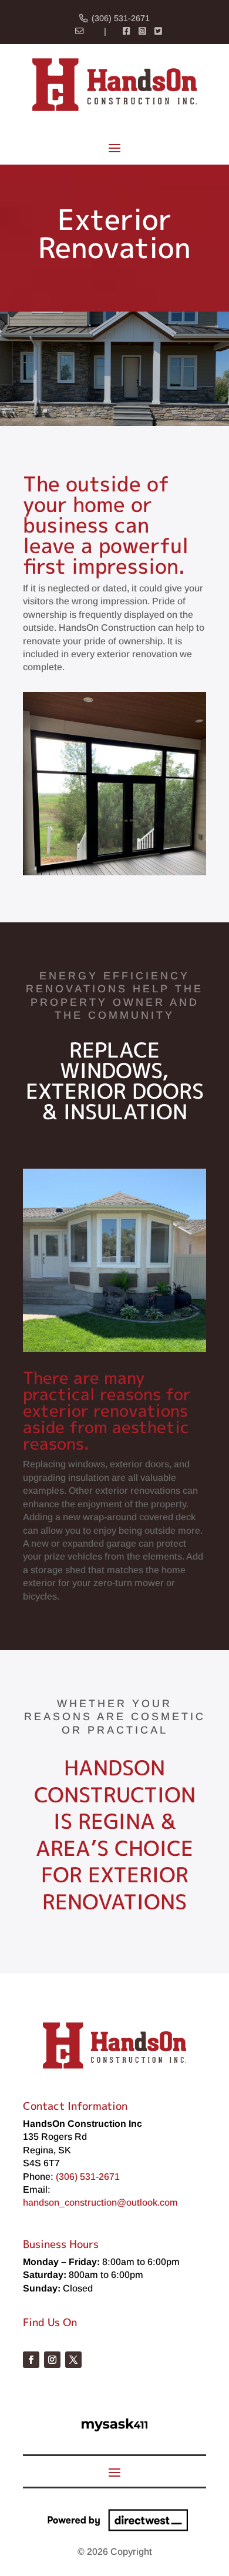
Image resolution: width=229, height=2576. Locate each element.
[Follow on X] (73, 2360)
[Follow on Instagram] (52, 2360)
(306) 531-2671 (121, 18)
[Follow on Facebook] (31, 2360)
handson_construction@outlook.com (100, 2202)
